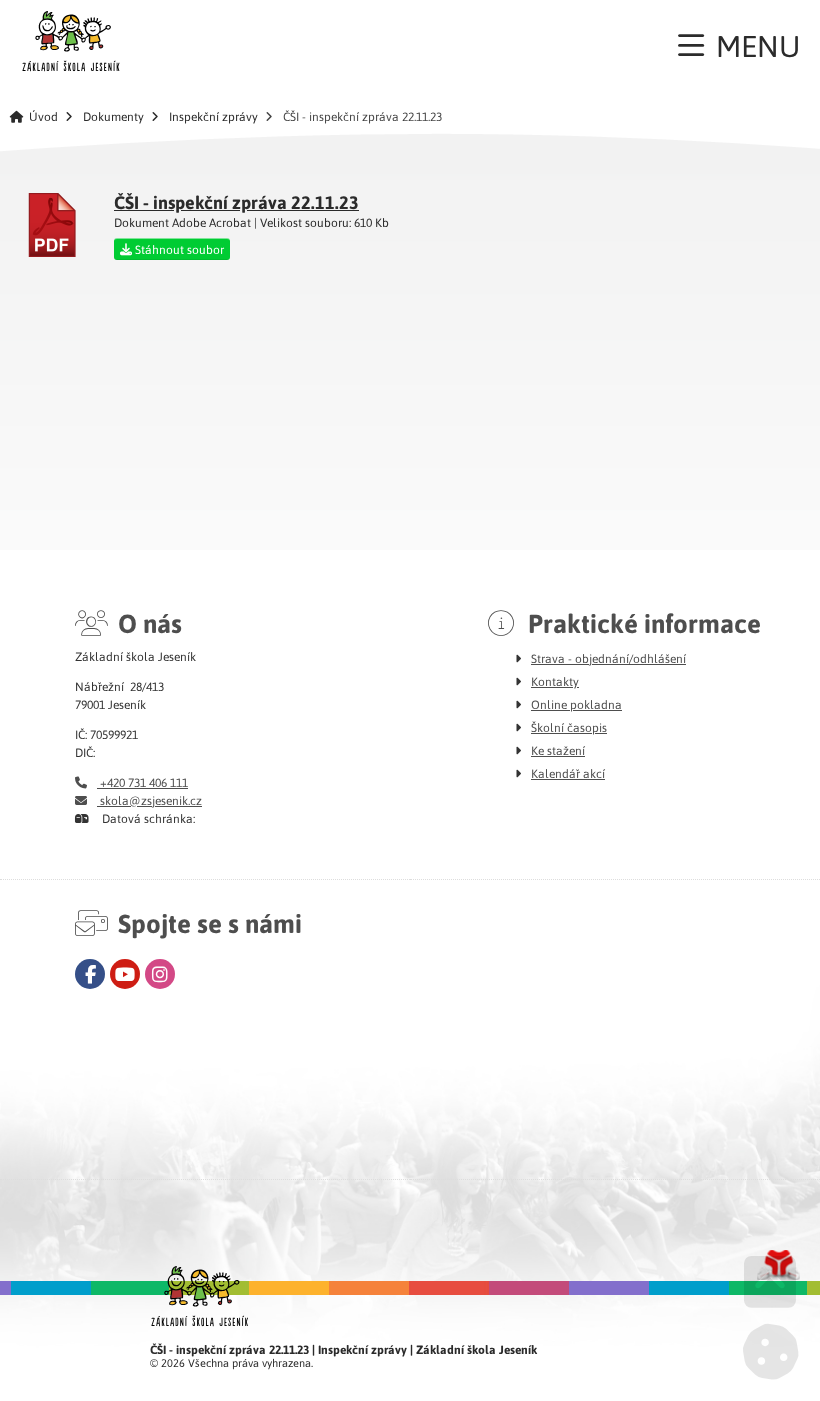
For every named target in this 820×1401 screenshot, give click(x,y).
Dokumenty (113, 116)
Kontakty (555, 681)
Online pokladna (576, 704)
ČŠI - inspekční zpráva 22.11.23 (236, 202)
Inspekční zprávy (213, 116)
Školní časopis (569, 727)
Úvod (71, 41)
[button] (739, 45)
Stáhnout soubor (178, 249)
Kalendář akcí (568, 773)
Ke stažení (558, 750)
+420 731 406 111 (142, 782)
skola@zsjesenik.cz (149, 800)
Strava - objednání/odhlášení (608, 658)
